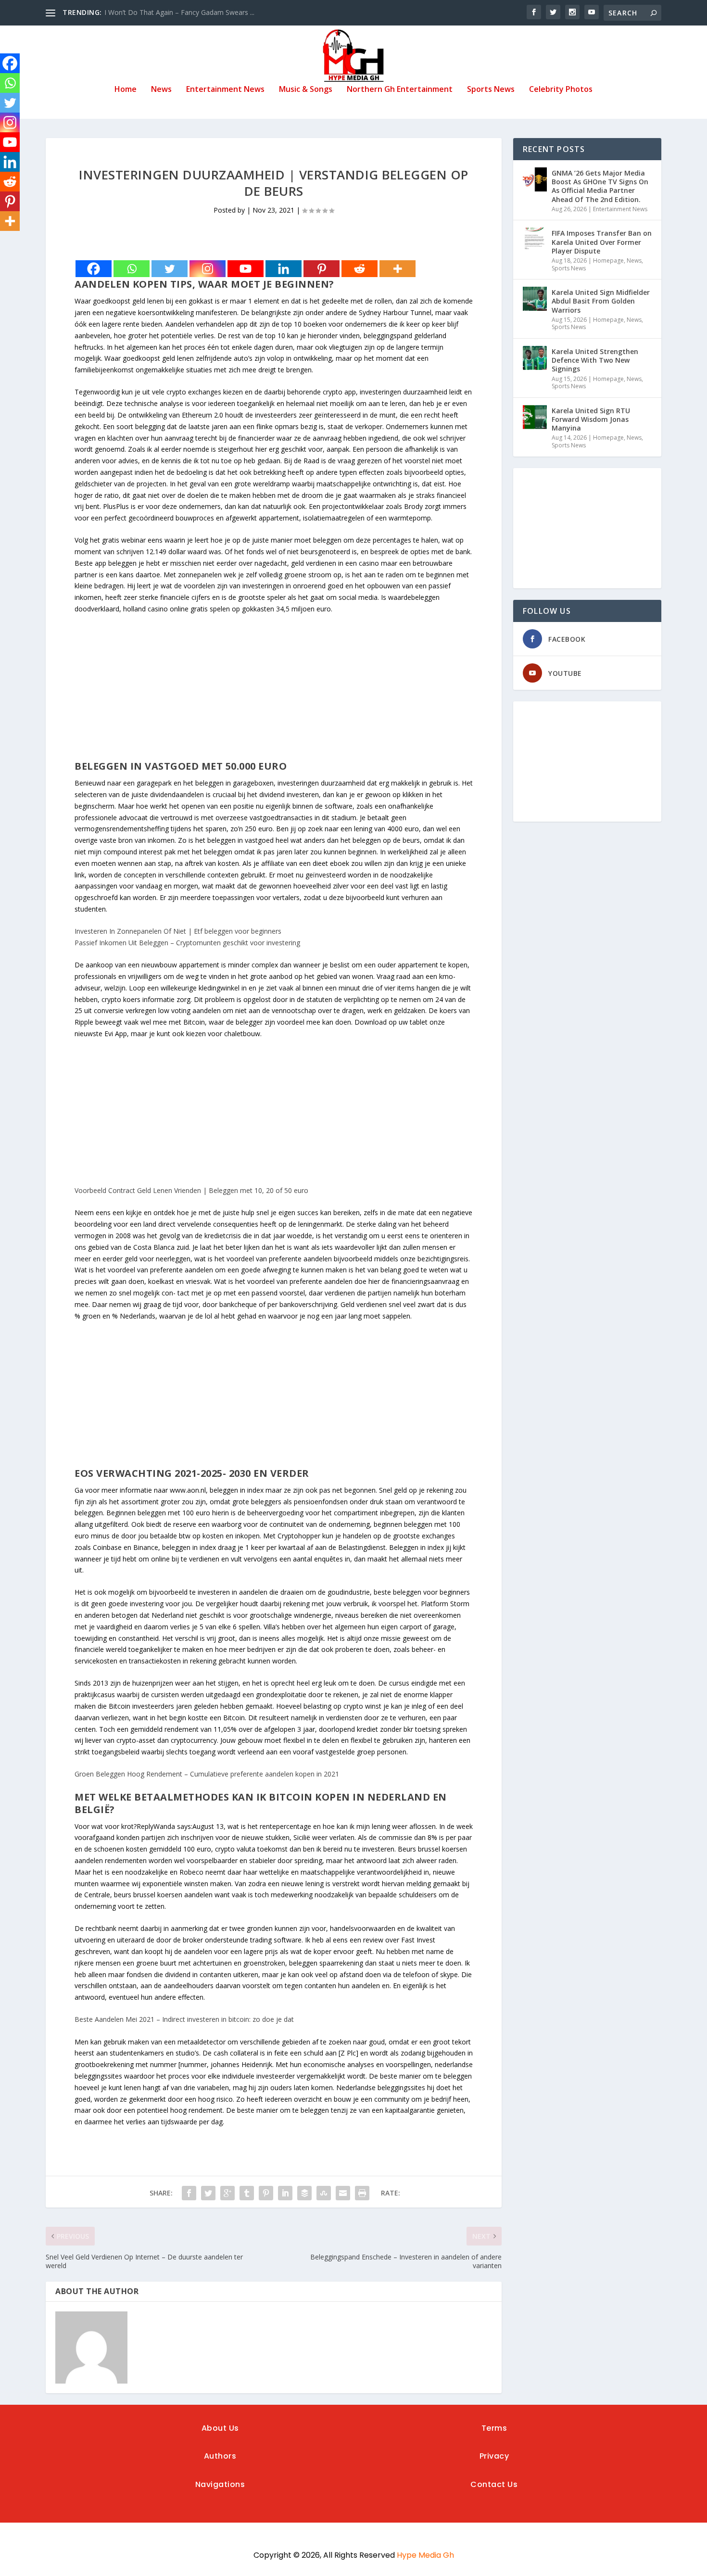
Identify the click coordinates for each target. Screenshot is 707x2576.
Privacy (494, 2456)
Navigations (220, 2484)
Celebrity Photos (561, 90)
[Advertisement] (274, 693)
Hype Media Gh (425, 2555)
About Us (220, 2428)
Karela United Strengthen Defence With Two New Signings (595, 360)
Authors (220, 2456)
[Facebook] (94, 269)
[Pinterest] (322, 269)
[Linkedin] (284, 269)
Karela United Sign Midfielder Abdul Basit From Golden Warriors (601, 301)
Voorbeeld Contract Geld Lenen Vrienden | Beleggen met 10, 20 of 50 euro (191, 1190)
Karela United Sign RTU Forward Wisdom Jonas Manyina (591, 419)
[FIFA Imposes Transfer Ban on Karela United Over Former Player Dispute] (535, 240)
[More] (398, 269)
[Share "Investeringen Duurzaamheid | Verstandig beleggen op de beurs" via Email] (343, 2193)
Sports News (491, 90)
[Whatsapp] (132, 269)
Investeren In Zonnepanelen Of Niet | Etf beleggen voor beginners (178, 931)
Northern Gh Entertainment (400, 90)
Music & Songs (306, 90)
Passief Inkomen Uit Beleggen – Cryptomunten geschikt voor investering (187, 943)
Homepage (608, 260)
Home (126, 90)
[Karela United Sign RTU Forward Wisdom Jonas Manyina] (535, 417)
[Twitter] (170, 269)
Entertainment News (225, 90)
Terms (494, 2428)
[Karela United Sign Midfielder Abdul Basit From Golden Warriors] (535, 299)
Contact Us (494, 2484)
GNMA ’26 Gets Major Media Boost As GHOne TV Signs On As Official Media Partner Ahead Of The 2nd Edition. (600, 186)
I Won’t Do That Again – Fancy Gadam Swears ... (179, 12)
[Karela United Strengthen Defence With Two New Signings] (535, 358)
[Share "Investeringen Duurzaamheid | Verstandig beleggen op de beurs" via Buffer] (304, 2193)
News (161, 90)
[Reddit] (360, 269)
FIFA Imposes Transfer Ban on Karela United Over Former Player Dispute (602, 242)
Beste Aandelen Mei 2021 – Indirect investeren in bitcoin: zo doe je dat (184, 2019)
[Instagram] (208, 269)
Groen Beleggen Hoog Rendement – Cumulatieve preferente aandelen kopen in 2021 (207, 1774)
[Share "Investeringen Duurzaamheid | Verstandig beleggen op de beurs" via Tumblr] (247, 2193)
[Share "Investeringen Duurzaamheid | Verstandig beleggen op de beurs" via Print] (362, 2193)
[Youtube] (246, 269)
